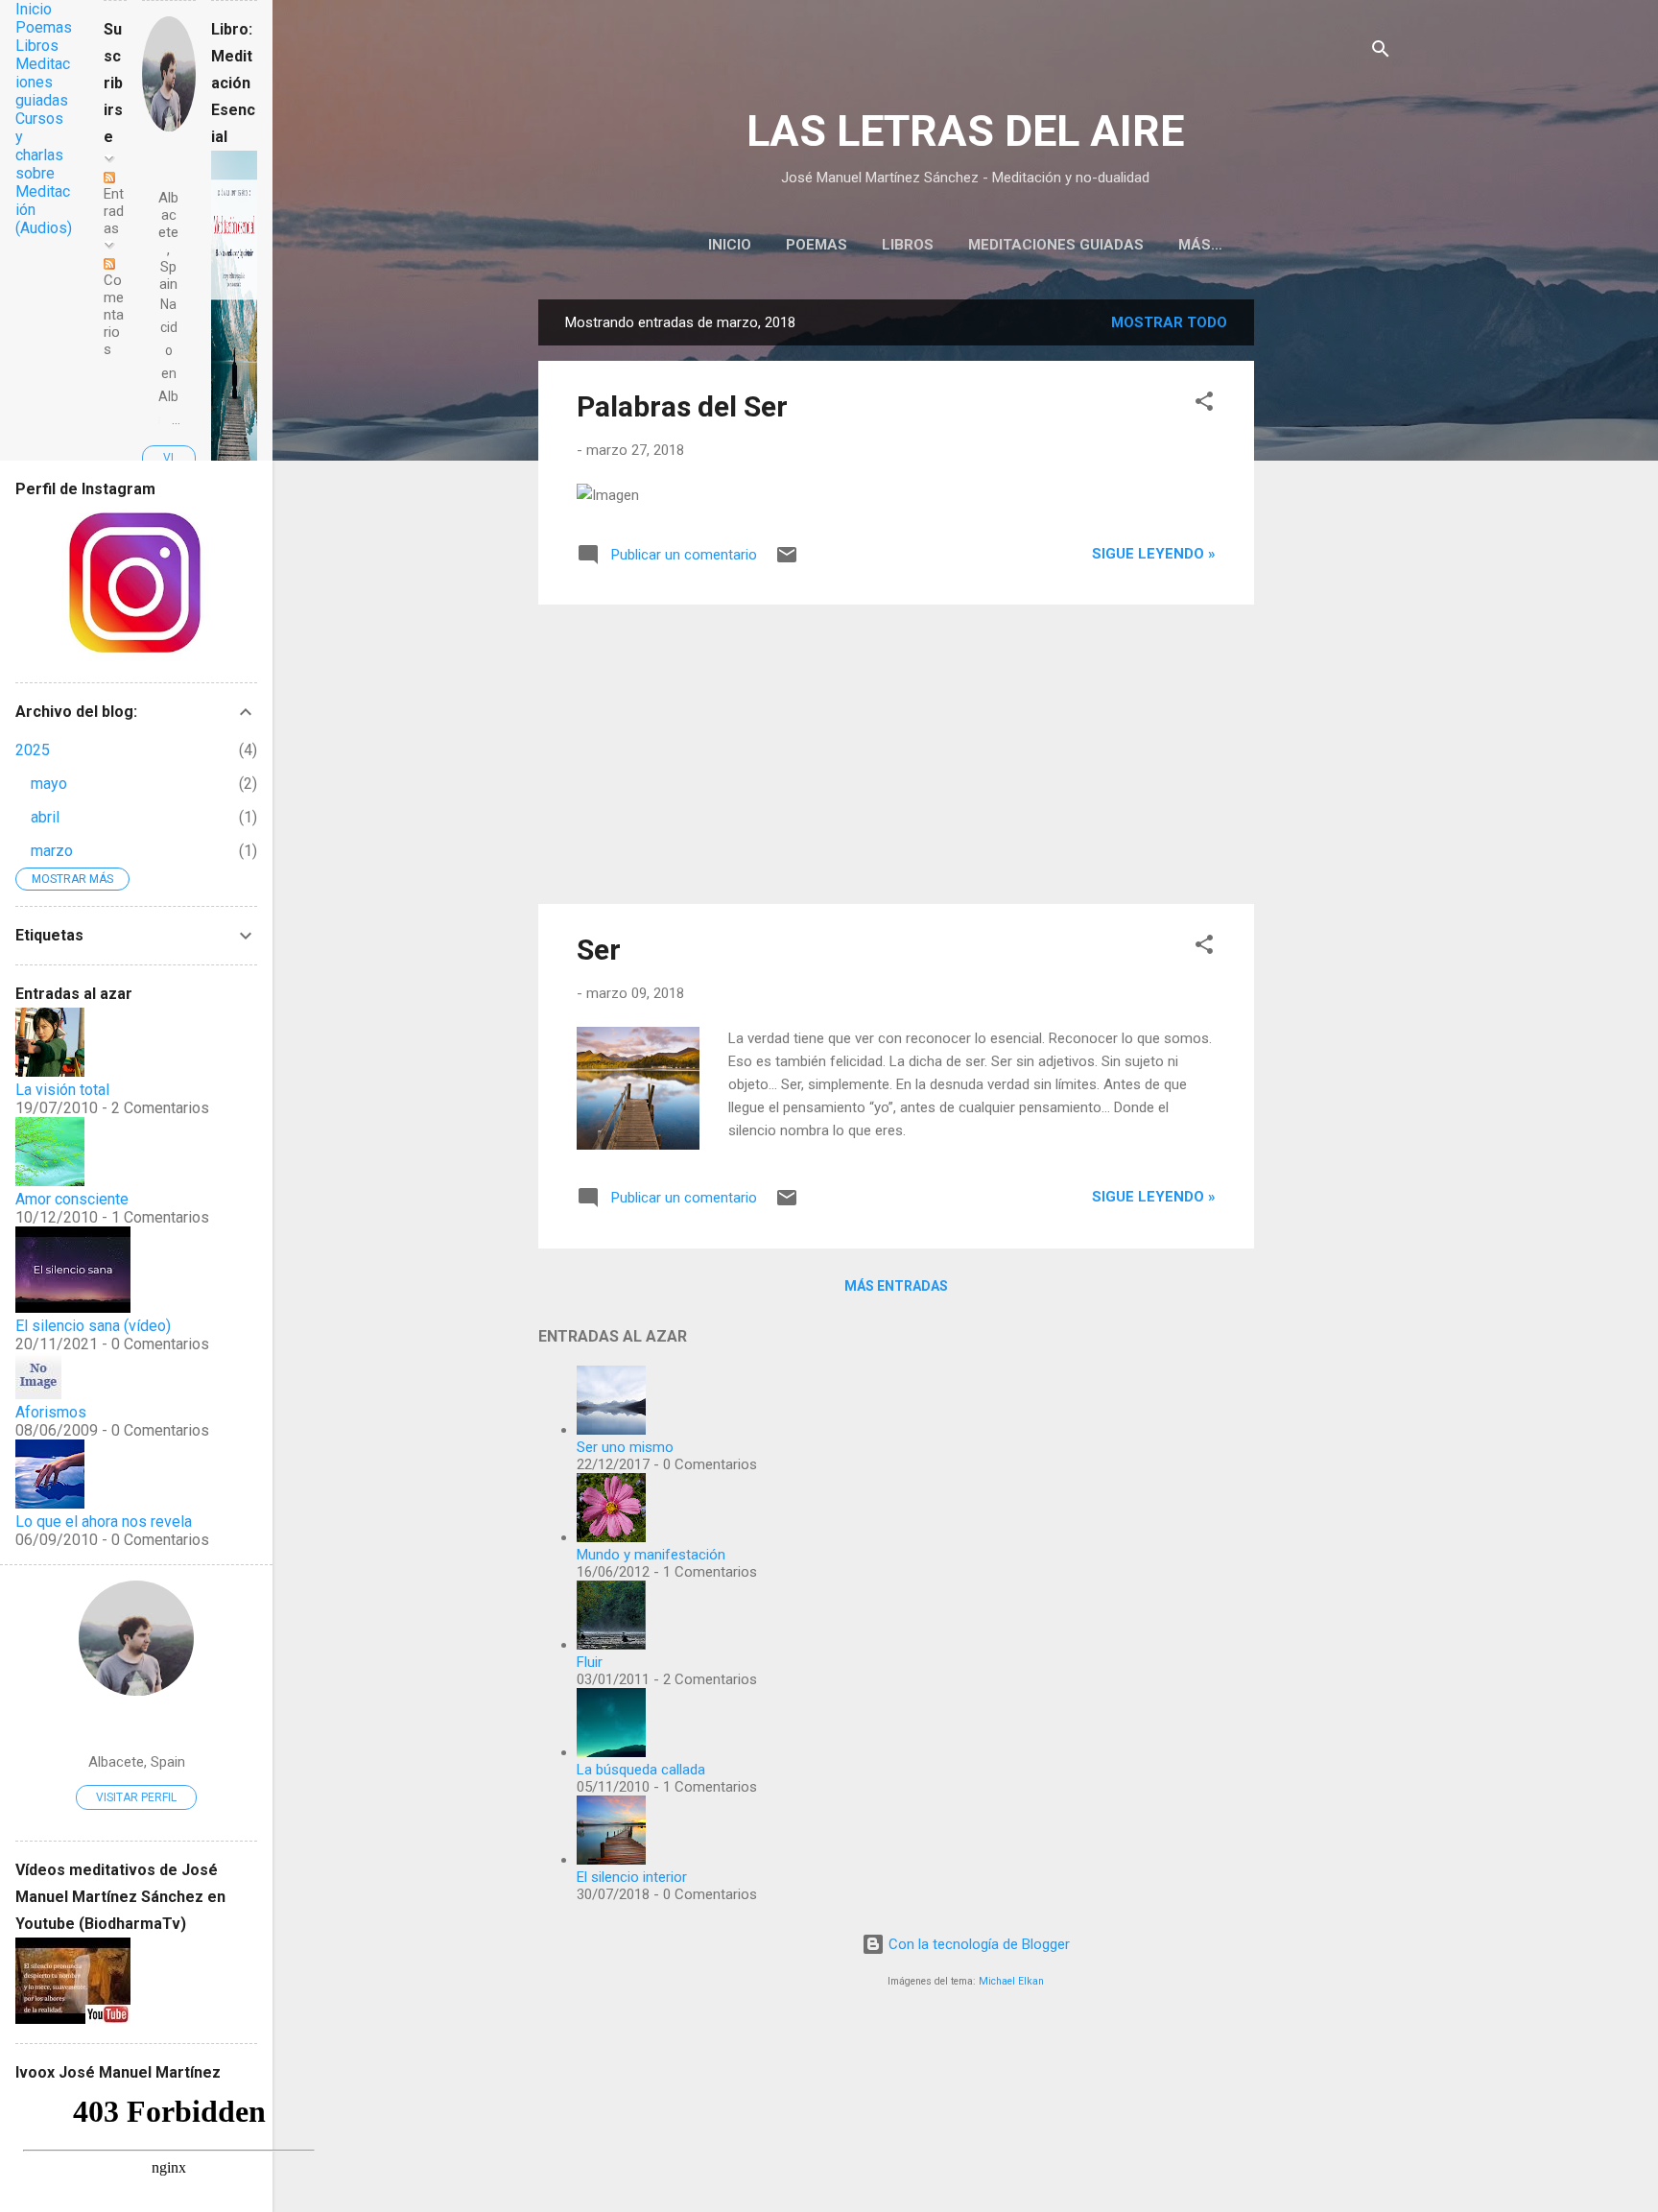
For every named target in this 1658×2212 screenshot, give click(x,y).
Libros (908, 245)
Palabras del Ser (682, 406)
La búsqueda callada (641, 1770)
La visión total (62, 1090)
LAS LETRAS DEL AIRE (965, 131)
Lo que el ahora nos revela (104, 1522)
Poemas (817, 245)
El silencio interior (632, 1877)
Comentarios (114, 315)
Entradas (114, 211)
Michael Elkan (1011, 1981)
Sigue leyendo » (1154, 554)
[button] (1204, 404)
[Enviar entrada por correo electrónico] (787, 561)
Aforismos (51, 1412)
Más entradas (896, 1286)
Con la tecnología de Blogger (977, 1944)
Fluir (590, 1662)
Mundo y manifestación (651, 1555)
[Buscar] (1381, 52)
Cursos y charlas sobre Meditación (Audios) (44, 173)
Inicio (730, 245)
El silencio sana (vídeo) (93, 1326)
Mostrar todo (1169, 322)
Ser (599, 950)
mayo (49, 784)
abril (45, 817)
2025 (33, 750)
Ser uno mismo (625, 1447)
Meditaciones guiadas (1056, 245)
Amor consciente (72, 1199)
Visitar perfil (136, 1797)
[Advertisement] (1331, 587)
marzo (52, 851)
